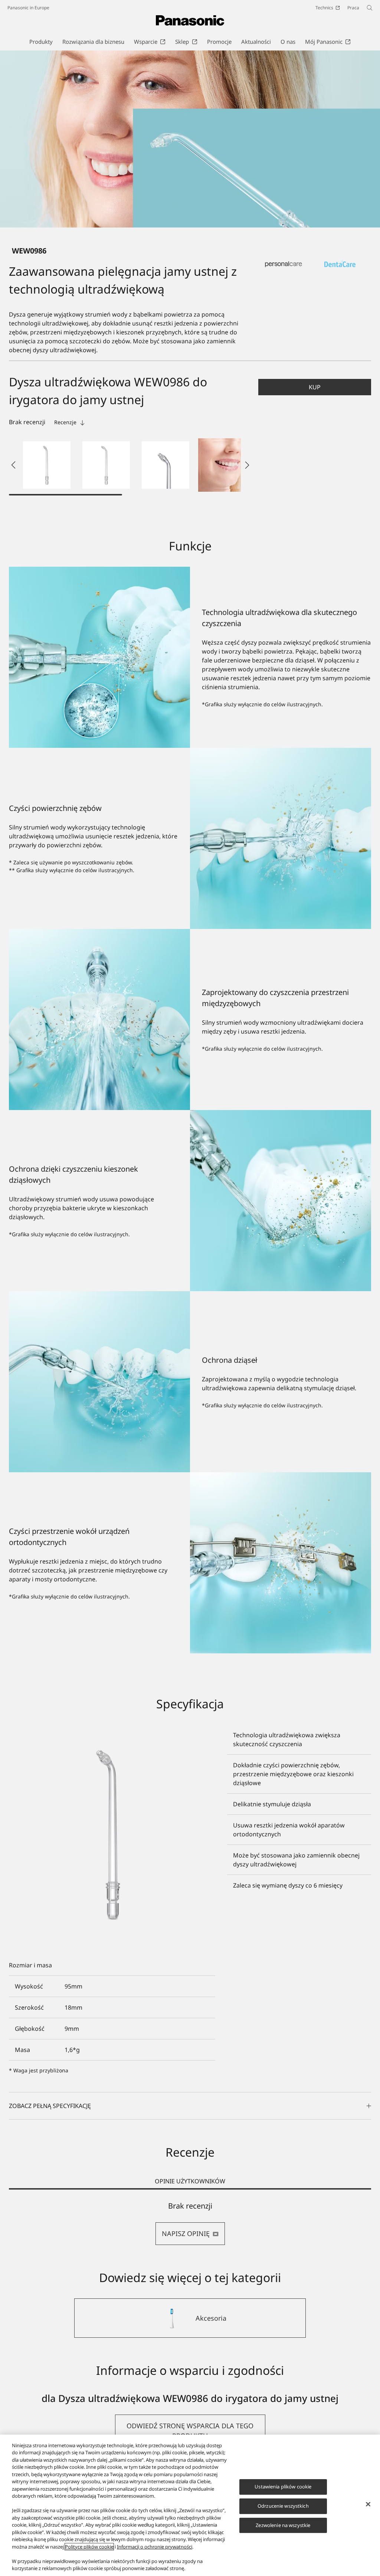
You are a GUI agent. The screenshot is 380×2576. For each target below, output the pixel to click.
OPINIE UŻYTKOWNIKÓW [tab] (190, 2181)
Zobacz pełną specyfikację (50, 2106)
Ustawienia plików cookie (283, 2487)
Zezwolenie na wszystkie (283, 2525)
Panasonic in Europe (28, 8)
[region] (190, 2505)
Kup (315, 387)
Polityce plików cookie (89, 2547)
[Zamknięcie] (368, 2504)
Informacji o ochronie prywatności (155, 2547)
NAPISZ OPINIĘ (186, 2233)
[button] (47, 465)
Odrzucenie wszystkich (283, 2506)
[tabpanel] (190, 2223)
